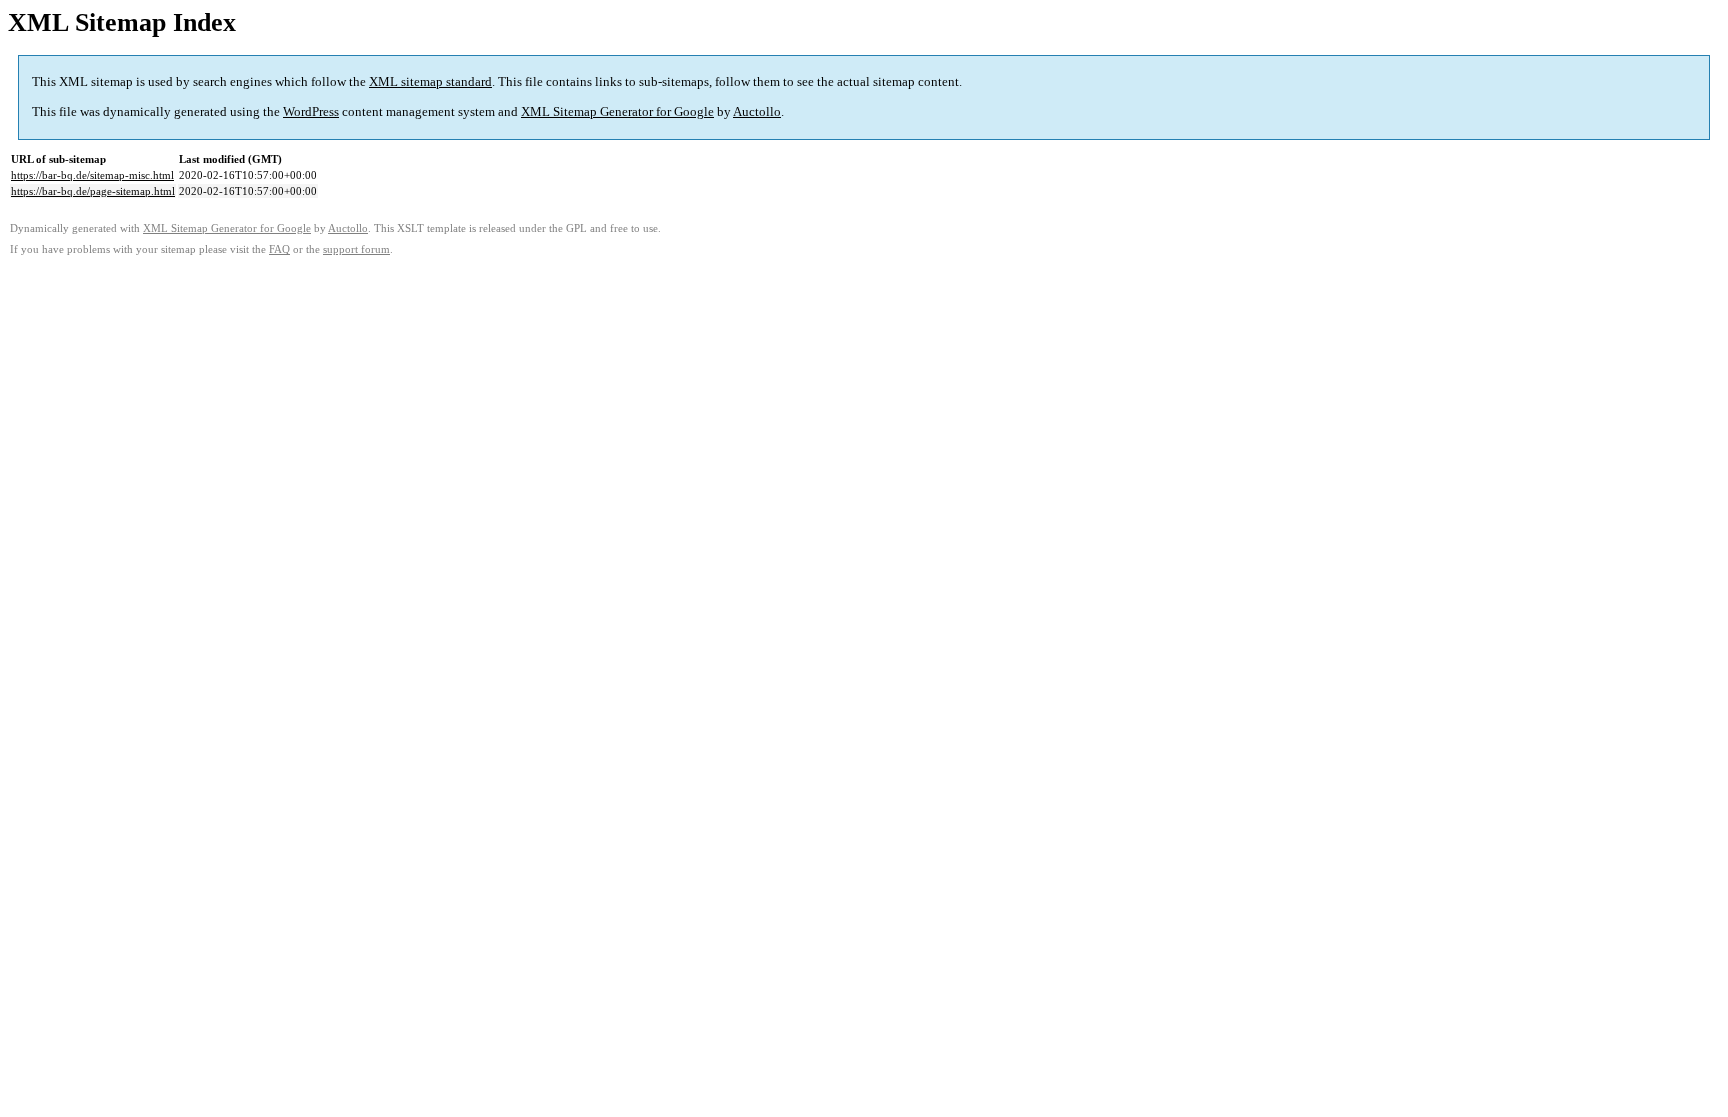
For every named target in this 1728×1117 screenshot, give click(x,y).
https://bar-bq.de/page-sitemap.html (93, 191)
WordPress (311, 111)
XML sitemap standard (430, 81)
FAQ (279, 249)
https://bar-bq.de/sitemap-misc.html (92, 175)
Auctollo (757, 111)
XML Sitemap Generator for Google (617, 111)
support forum (356, 249)
